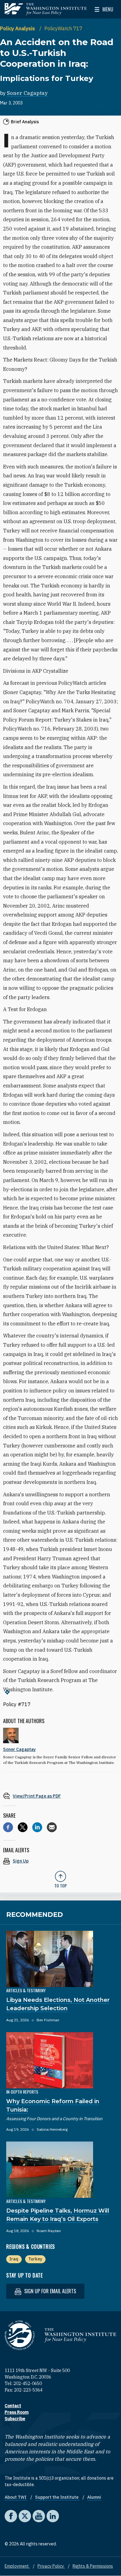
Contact (13, 2406)
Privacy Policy (51, 2566)
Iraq (14, 2259)
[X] (23, 1827)
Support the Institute (57, 2497)
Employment (17, 2566)
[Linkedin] (37, 1827)
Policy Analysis (18, 28)
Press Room (17, 2412)
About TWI (16, 2497)
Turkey (35, 2259)
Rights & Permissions (93, 2566)
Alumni (94, 2497)
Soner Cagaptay (27, 93)
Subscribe (15, 2419)
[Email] (52, 1827)
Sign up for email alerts (49, 2291)
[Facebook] (8, 1827)
